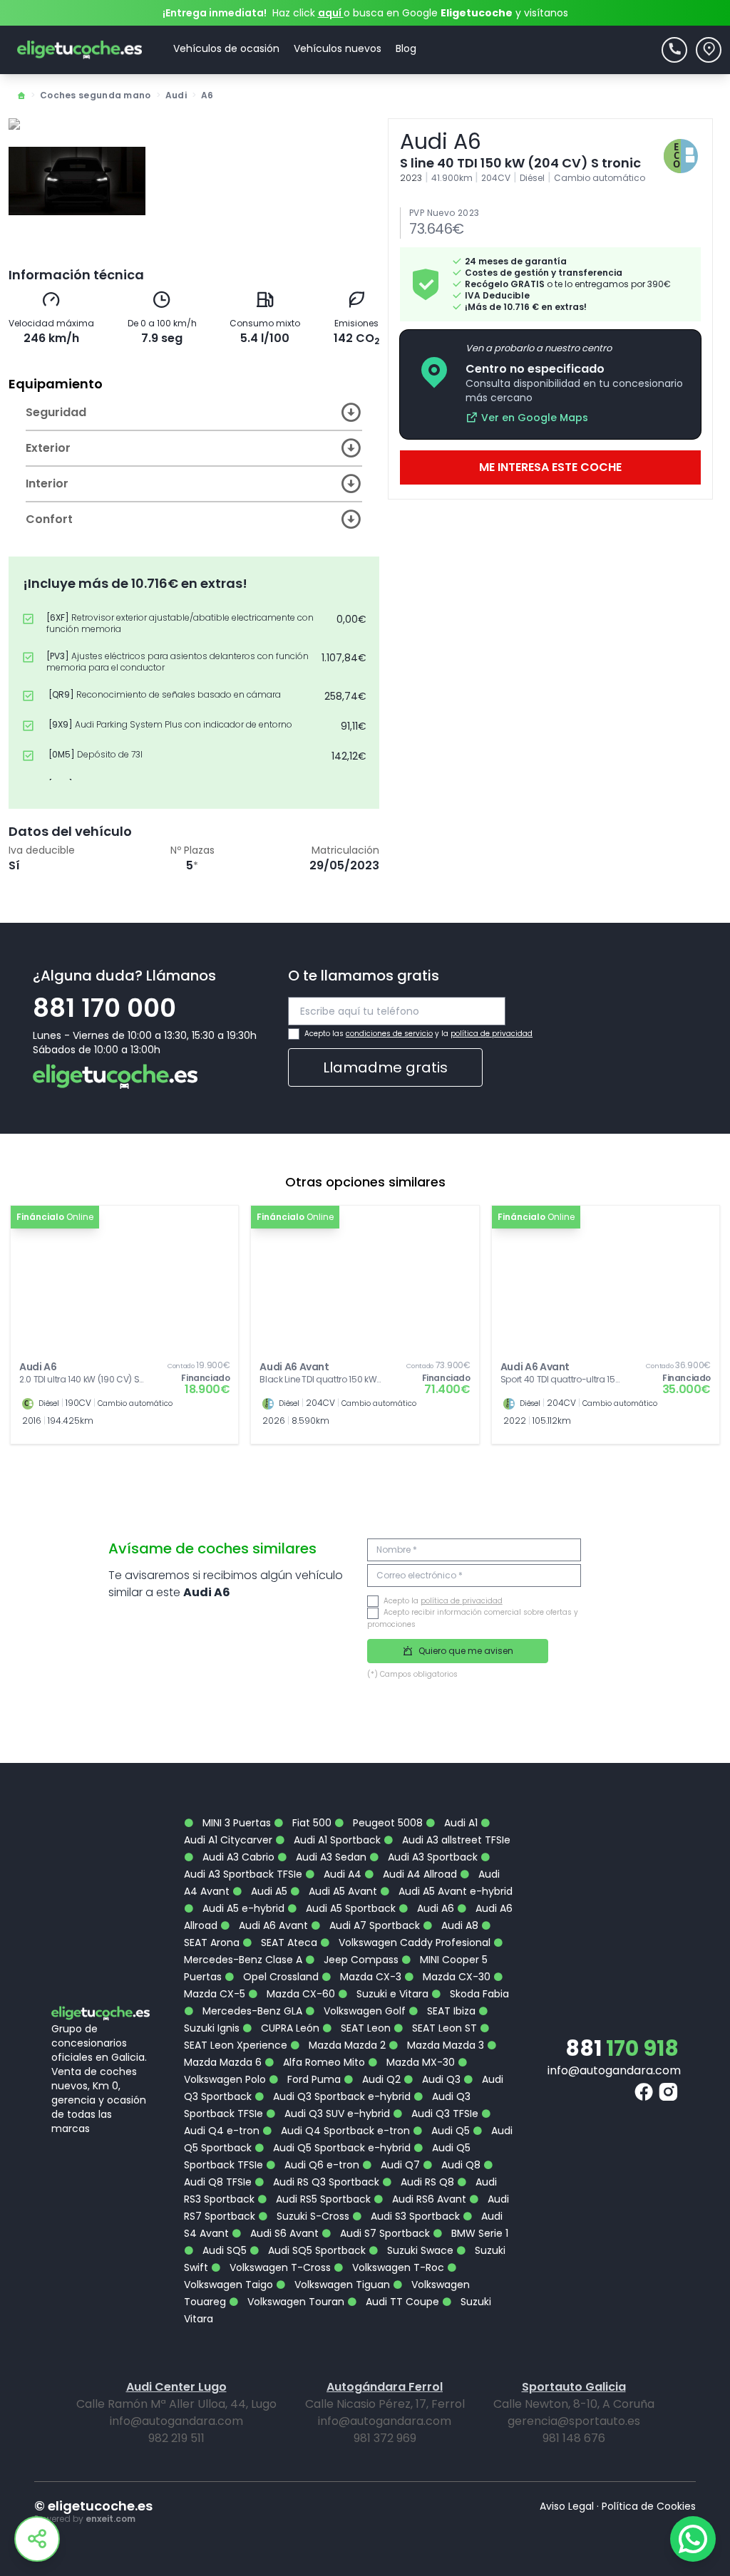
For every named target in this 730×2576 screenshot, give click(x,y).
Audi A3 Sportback (431, 1857)
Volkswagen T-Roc (397, 2267)
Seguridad (56, 412)
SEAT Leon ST (443, 2028)
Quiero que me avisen (465, 1651)
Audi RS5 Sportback (322, 2199)
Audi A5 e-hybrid (242, 1908)
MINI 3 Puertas (235, 1823)
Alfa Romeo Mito (323, 2062)
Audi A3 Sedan (330, 1857)
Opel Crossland (279, 1977)
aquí (331, 13)
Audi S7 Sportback (384, 2233)
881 (622, 2048)
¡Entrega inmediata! (215, 13)
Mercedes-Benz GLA (251, 2011)
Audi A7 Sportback (373, 1925)
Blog (406, 48)
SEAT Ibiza (450, 2011)
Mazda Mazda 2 (346, 2045)
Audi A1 (459, 1823)
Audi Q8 (459, 2165)
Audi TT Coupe (401, 2302)
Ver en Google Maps (535, 418)
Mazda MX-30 (419, 2062)
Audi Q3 (440, 2079)
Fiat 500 (310, 1823)
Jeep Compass (360, 1960)
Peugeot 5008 (386, 1823)
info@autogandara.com (614, 2070)
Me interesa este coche (550, 467)
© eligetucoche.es (93, 2506)
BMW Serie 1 (478, 2233)
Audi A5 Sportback (349, 1908)
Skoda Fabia (478, 1994)
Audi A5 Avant (341, 1891)
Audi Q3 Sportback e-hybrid (340, 2096)
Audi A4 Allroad (418, 1874)
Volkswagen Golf (363, 2011)
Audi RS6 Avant (428, 2199)
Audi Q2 (380, 2079)
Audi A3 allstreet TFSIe (455, 1840)
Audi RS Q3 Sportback (325, 2182)
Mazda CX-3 (369, 1977)
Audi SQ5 (223, 2250)
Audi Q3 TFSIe (443, 2114)
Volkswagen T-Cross (279, 2267)
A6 (207, 95)
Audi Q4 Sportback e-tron (344, 2131)
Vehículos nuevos (338, 48)
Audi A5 (268, 1891)
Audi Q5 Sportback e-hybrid (340, 2148)
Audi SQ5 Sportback (315, 2250)
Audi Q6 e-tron (320, 2165)
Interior (47, 483)
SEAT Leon (364, 2028)
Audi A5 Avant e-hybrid (454, 1891)
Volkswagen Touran (294, 2302)
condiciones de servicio (389, 1034)
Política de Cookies (649, 2506)
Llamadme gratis (385, 1067)
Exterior (48, 448)
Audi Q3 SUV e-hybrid (336, 2114)
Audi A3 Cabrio (237, 1857)
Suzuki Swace (419, 2250)
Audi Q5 (449, 2131)
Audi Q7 (399, 2165)
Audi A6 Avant (272, 1925)
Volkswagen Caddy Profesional (413, 1943)
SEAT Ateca (288, 1943)
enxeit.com (110, 2519)
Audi (176, 95)
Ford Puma (313, 2079)
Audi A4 (341, 1874)
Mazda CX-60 (299, 1994)
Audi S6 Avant (283, 2233)
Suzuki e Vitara (391, 1994)
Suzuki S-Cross (312, 2216)
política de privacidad (492, 1034)
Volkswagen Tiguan (341, 2285)
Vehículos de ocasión (226, 48)
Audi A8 (458, 1925)
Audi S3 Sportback (414, 2216)
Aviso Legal (567, 2506)
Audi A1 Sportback (336, 1840)
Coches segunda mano (96, 95)
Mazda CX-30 (455, 1977)
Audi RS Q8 (426, 2182)
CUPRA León (289, 2028)
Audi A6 (434, 1908)
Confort (49, 519)
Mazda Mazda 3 (444, 2045)
